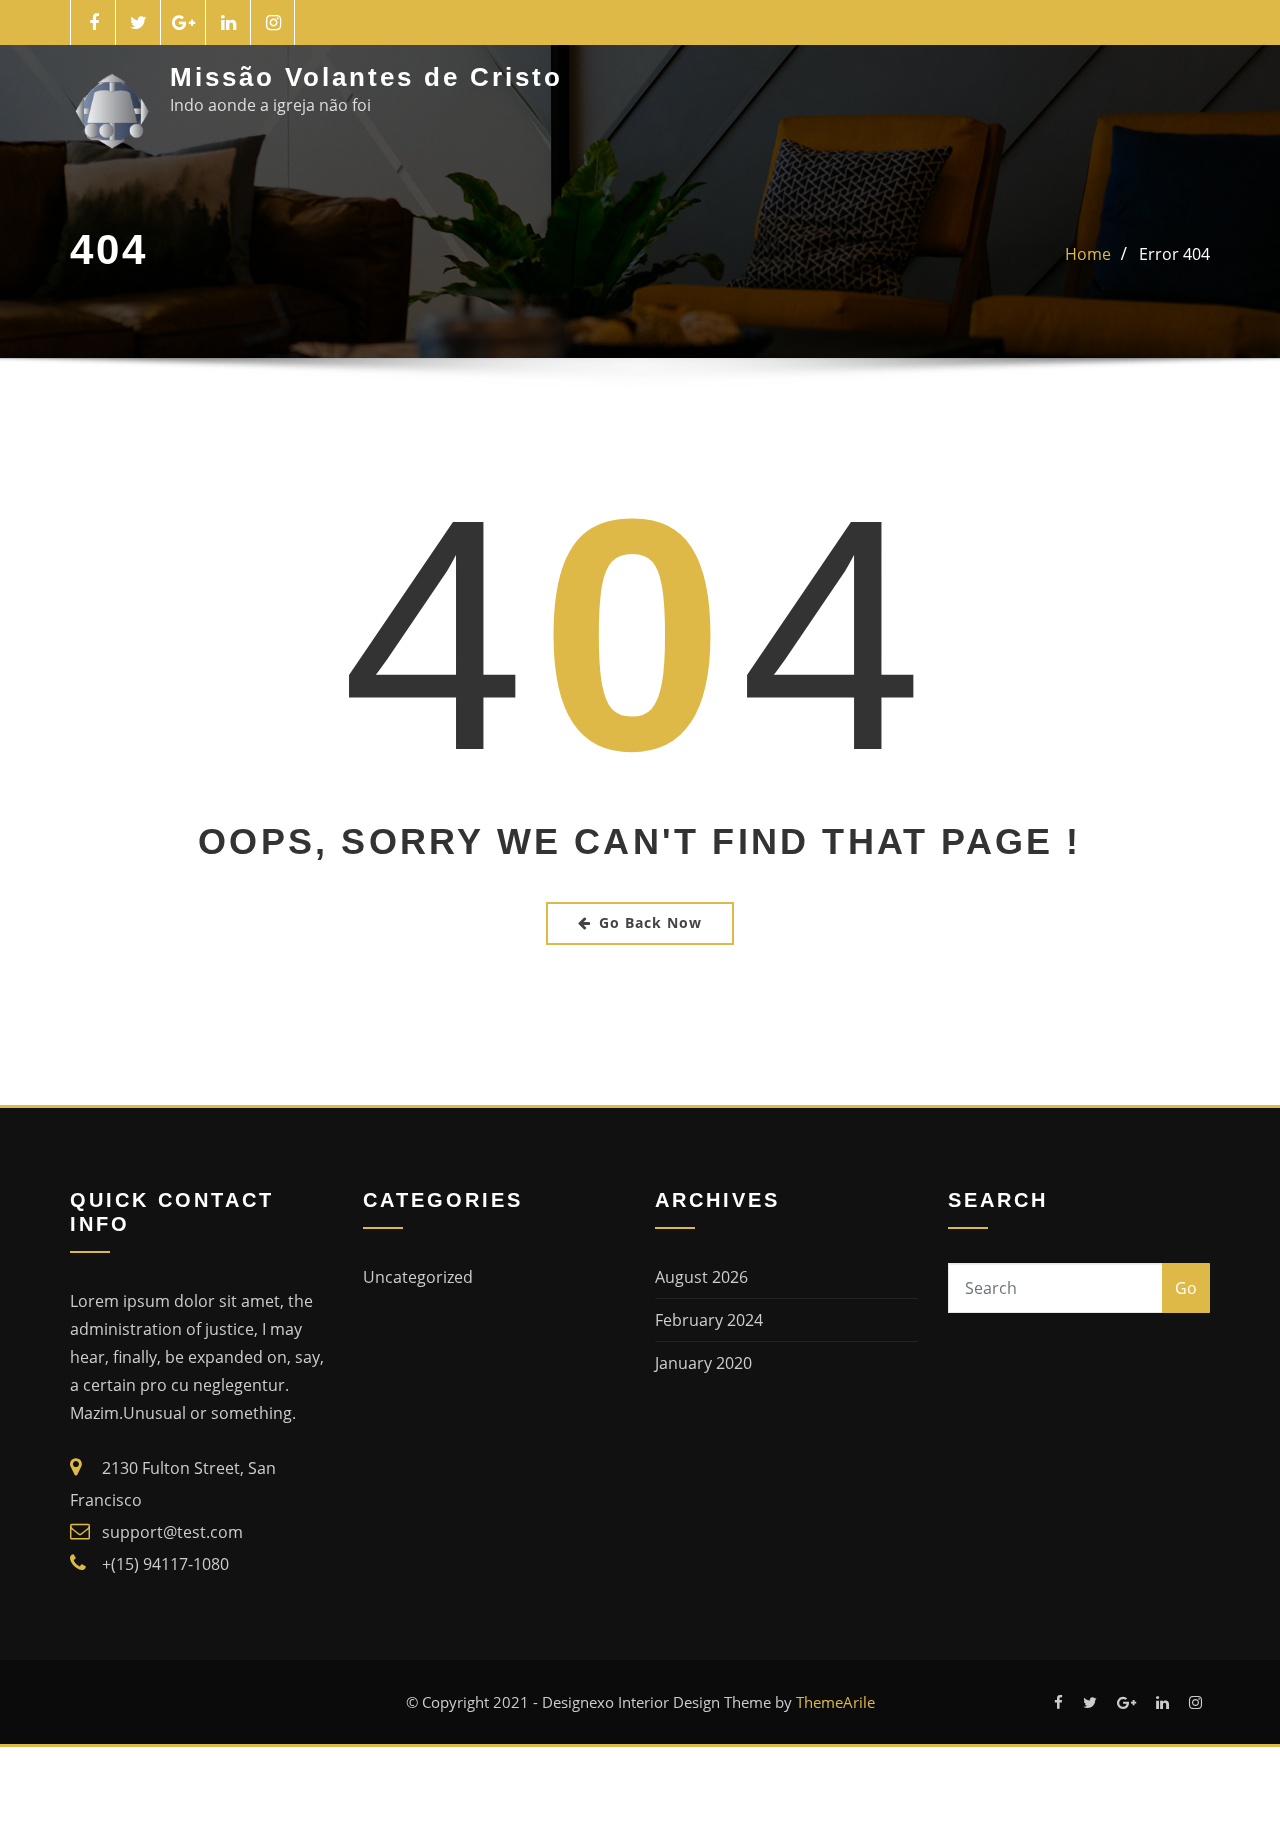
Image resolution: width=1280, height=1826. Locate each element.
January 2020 (703, 1363)
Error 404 (1174, 254)
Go (1186, 1288)
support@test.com (172, 1532)
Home (1088, 254)
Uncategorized (418, 1277)
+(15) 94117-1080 (165, 1564)
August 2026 (701, 1277)
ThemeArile (835, 1702)
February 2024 (709, 1320)
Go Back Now (650, 922)
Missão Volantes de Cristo (366, 77)
